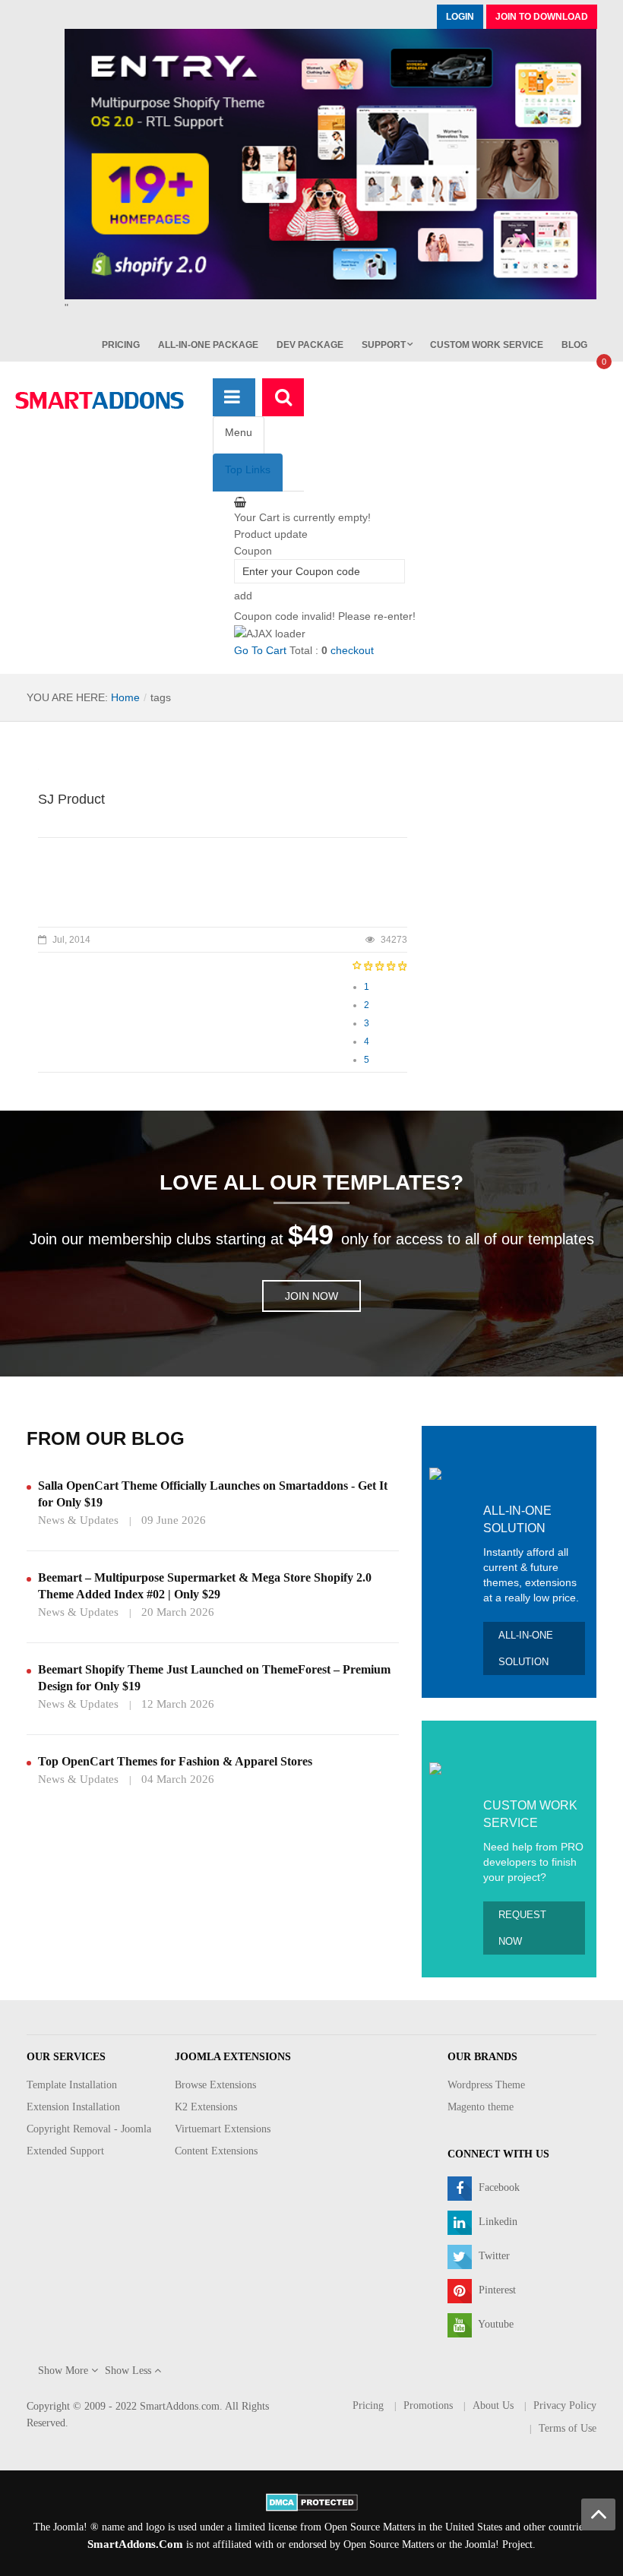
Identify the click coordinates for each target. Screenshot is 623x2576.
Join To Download (542, 17)
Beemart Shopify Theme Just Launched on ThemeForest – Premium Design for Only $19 (214, 1678)
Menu (239, 432)
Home (125, 697)
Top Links (248, 469)
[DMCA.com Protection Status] (312, 2501)
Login (460, 17)
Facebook (498, 2187)
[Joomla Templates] (100, 400)
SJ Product (71, 799)
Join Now (311, 1296)
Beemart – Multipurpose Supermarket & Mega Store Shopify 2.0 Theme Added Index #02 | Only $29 (205, 1586)
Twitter (493, 2256)
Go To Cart (260, 650)
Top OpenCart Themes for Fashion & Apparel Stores (175, 1761)
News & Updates (78, 1520)
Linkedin (497, 2222)
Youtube (495, 2324)
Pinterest (496, 2290)
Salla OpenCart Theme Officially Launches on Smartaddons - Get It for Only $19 (213, 1494)
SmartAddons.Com (135, 2544)
